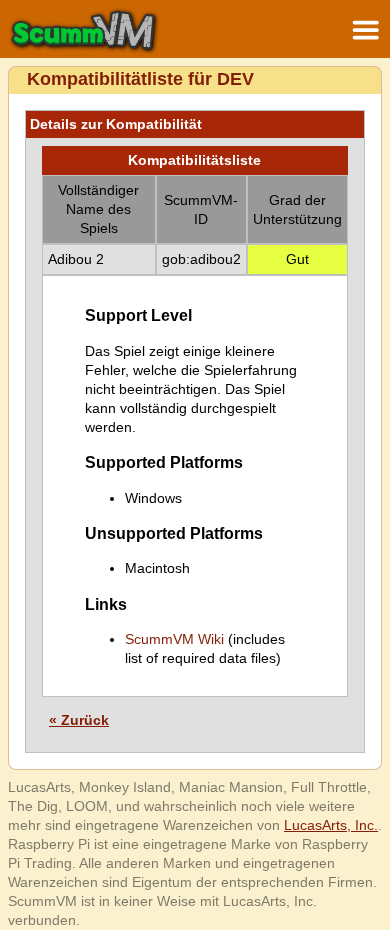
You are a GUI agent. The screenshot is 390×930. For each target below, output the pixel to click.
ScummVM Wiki (174, 639)
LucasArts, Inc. (331, 825)
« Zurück (79, 720)
